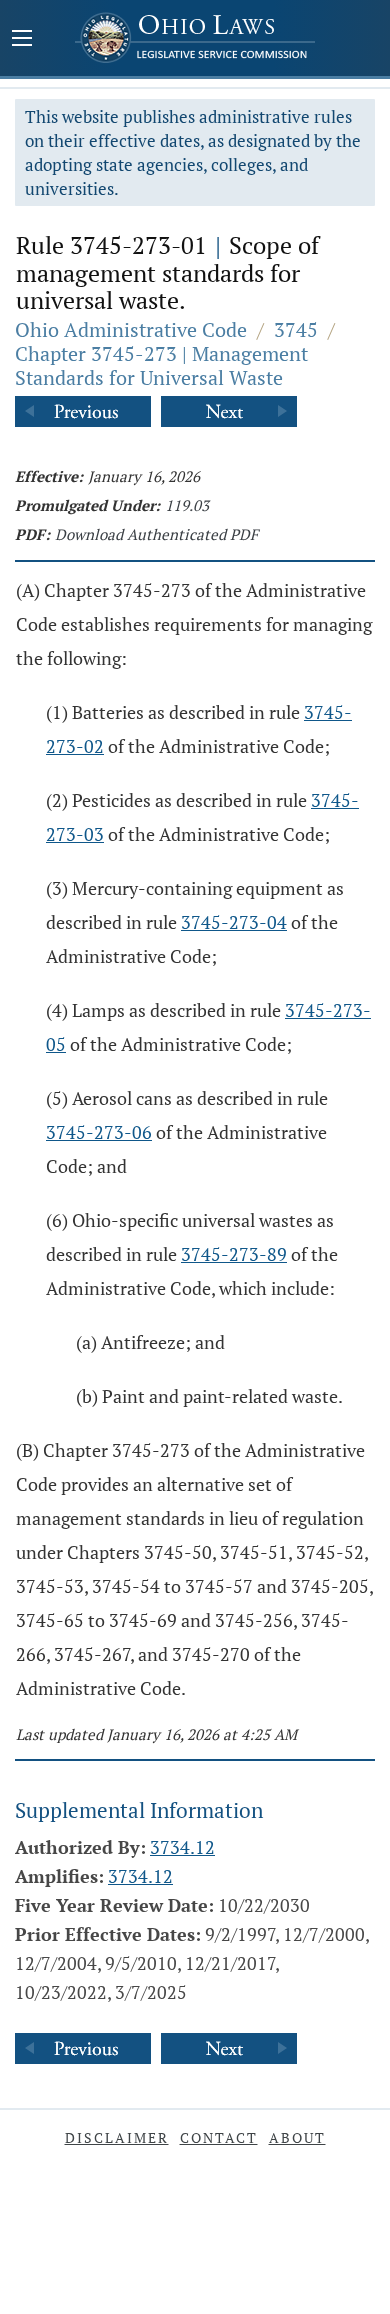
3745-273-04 (234, 922)
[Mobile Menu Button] (22, 40)
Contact (219, 2137)
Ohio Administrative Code (131, 329)
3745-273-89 (234, 1254)
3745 (296, 329)
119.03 (187, 505)
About (297, 2137)
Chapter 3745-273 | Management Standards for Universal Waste (161, 365)
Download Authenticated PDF (156, 534)
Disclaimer (117, 2137)
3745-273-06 (99, 1132)
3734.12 (182, 1847)
